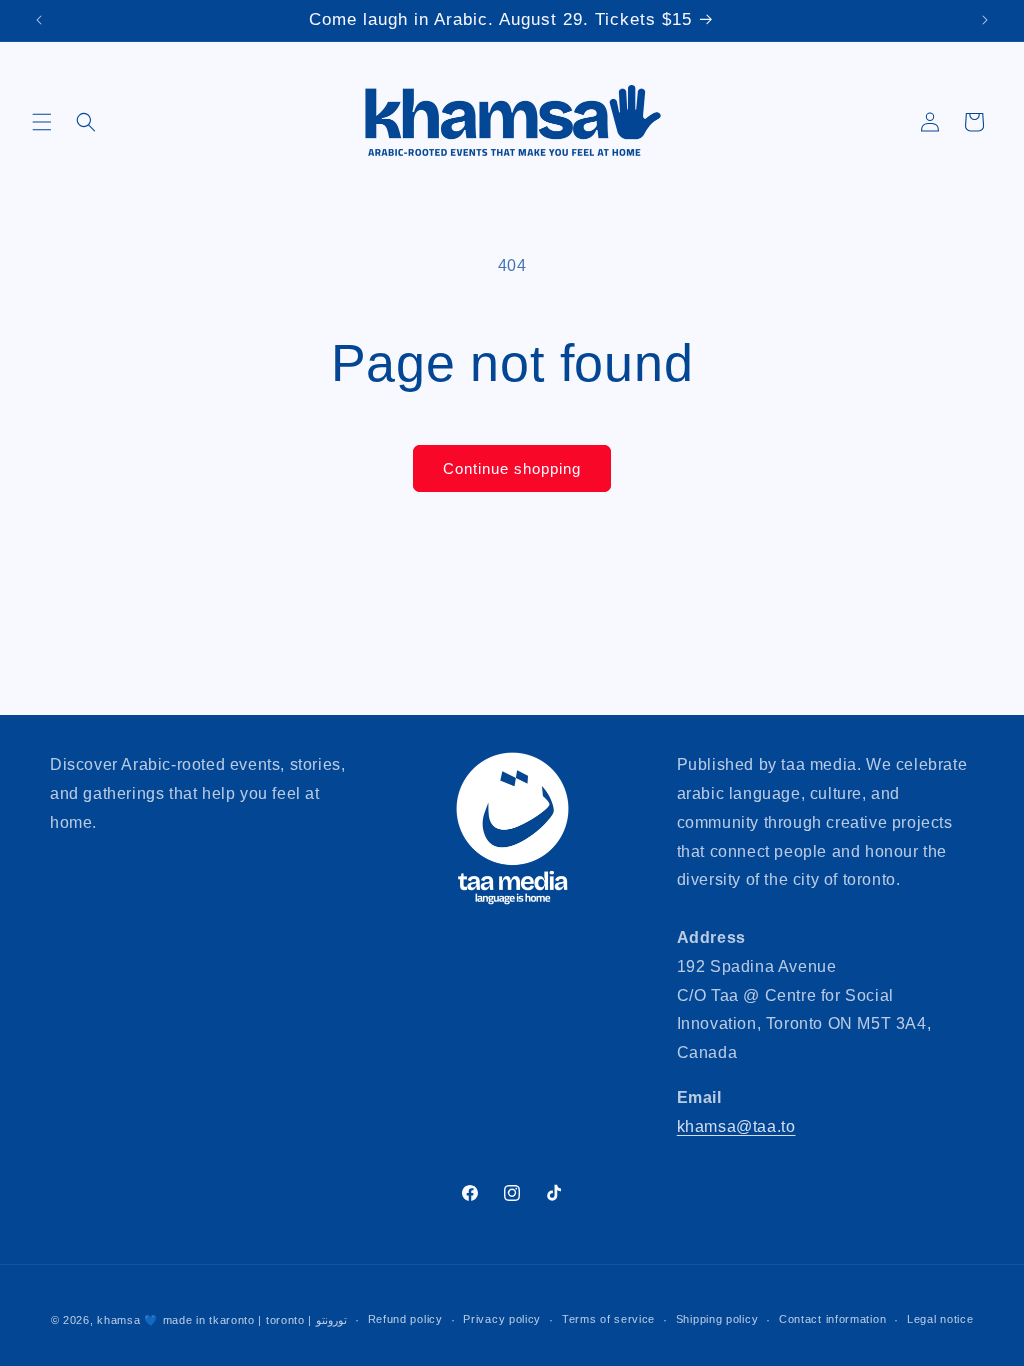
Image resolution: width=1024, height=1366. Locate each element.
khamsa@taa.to (736, 1126)
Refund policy (405, 1319)
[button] (42, 122)
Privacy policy (502, 1319)
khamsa (118, 1320)
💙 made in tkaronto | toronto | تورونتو (245, 1320)
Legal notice (940, 1319)
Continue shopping (512, 468)
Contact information (832, 1319)
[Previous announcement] (39, 20)
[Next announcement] (985, 20)
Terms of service (608, 1319)
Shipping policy (717, 1319)
